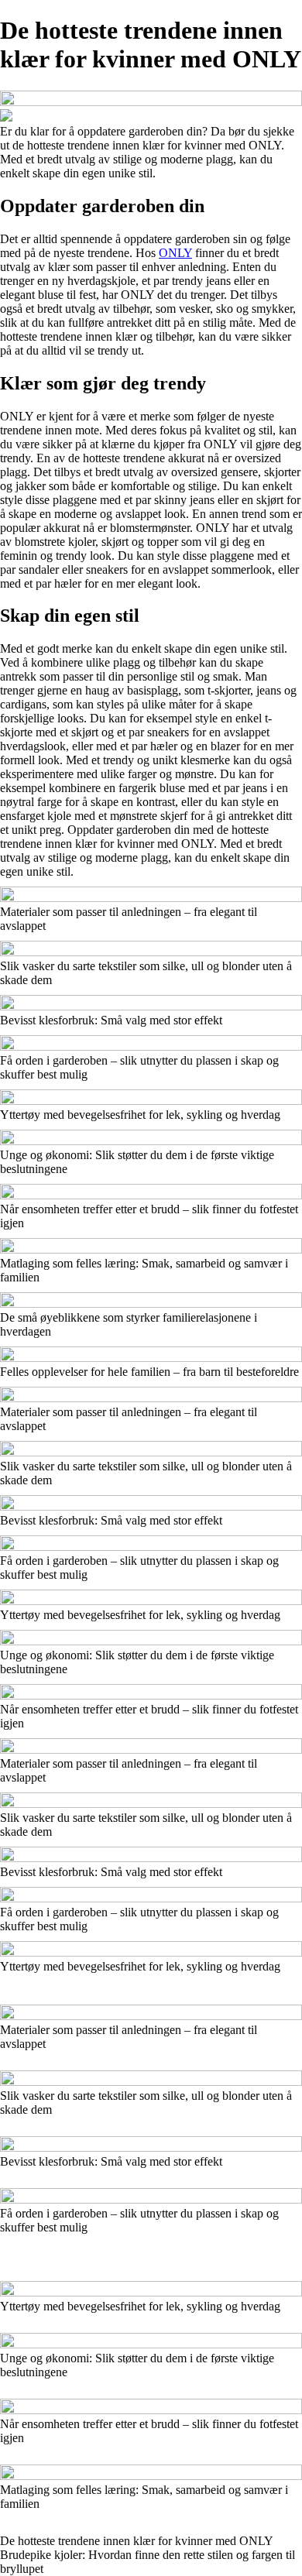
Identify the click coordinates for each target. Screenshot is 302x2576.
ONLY (175, 253)
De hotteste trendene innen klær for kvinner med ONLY (137, 2541)
